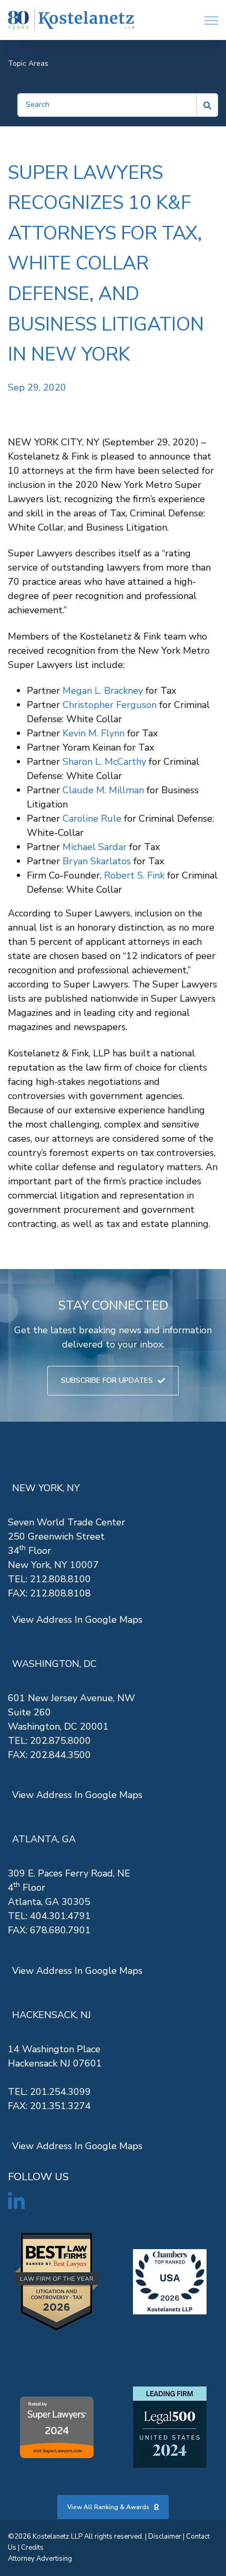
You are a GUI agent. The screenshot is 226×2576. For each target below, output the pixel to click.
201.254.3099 (60, 2092)
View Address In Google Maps (77, 1620)
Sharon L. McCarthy (104, 762)
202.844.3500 (60, 1755)
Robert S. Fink (134, 875)
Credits (32, 2548)
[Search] (208, 105)
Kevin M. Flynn (94, 733)
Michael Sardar (95, 847)
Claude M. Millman (103, 790)
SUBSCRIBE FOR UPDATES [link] (107, 1380)
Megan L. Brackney (103, 691)
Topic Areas (28, 63)
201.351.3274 (60, 2106)
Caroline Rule (92, 818)
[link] (71, 20)
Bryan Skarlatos (97, 861)
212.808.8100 (60, 1579)
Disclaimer (165, 2537)
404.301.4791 (60, 1916)
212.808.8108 (60, 1593)
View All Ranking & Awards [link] (108, 2507)
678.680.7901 (60, 1930)
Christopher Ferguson (110, 705)
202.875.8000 (60, 1741)
